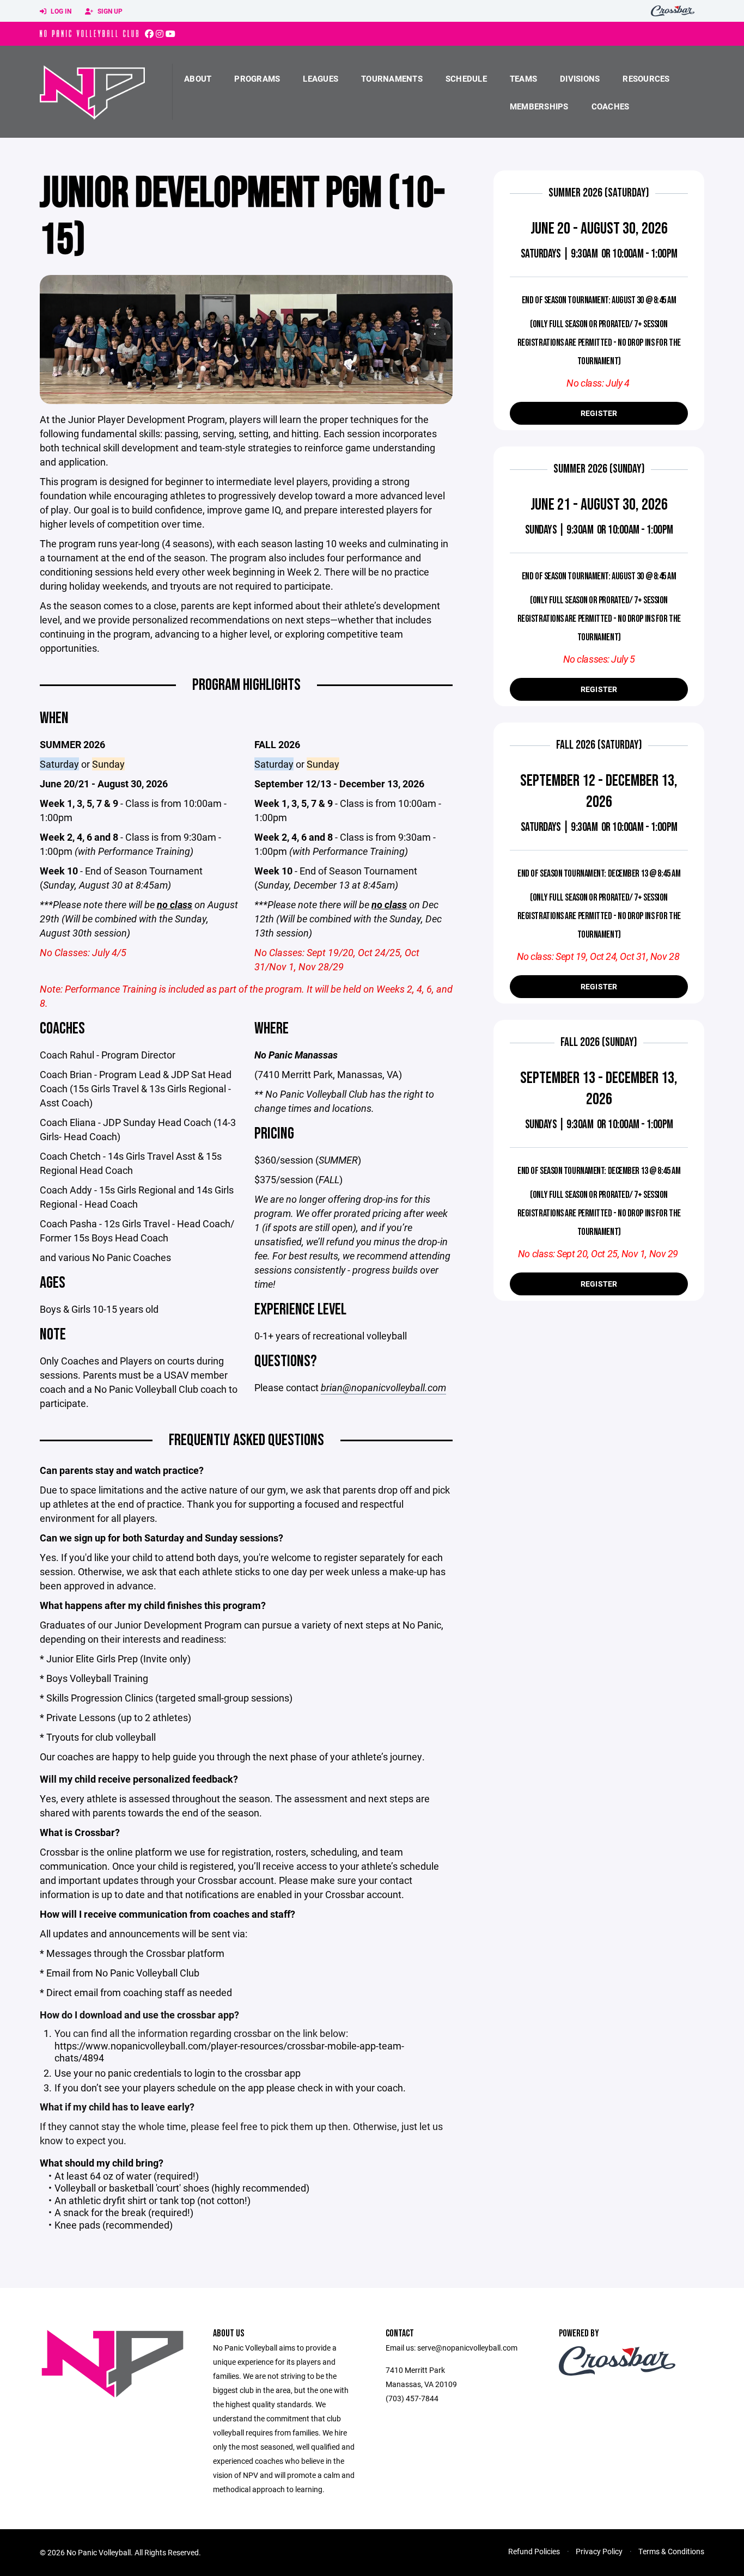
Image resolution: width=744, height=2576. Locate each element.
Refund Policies (534, 2551)
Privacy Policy (599, 2551)
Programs (257, 78)
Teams (523, 78)
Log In (60, 11)
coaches (611, 106)
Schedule (466, 78)
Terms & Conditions (671, 2551)
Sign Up (109, 11)
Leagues (321, 78)
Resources (646, 78)
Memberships (539, 106)
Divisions (580, 78)
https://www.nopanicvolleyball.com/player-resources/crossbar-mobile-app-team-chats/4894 (229, 2052)
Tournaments (392, 78)
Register (599, 413)
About (198, 78)
